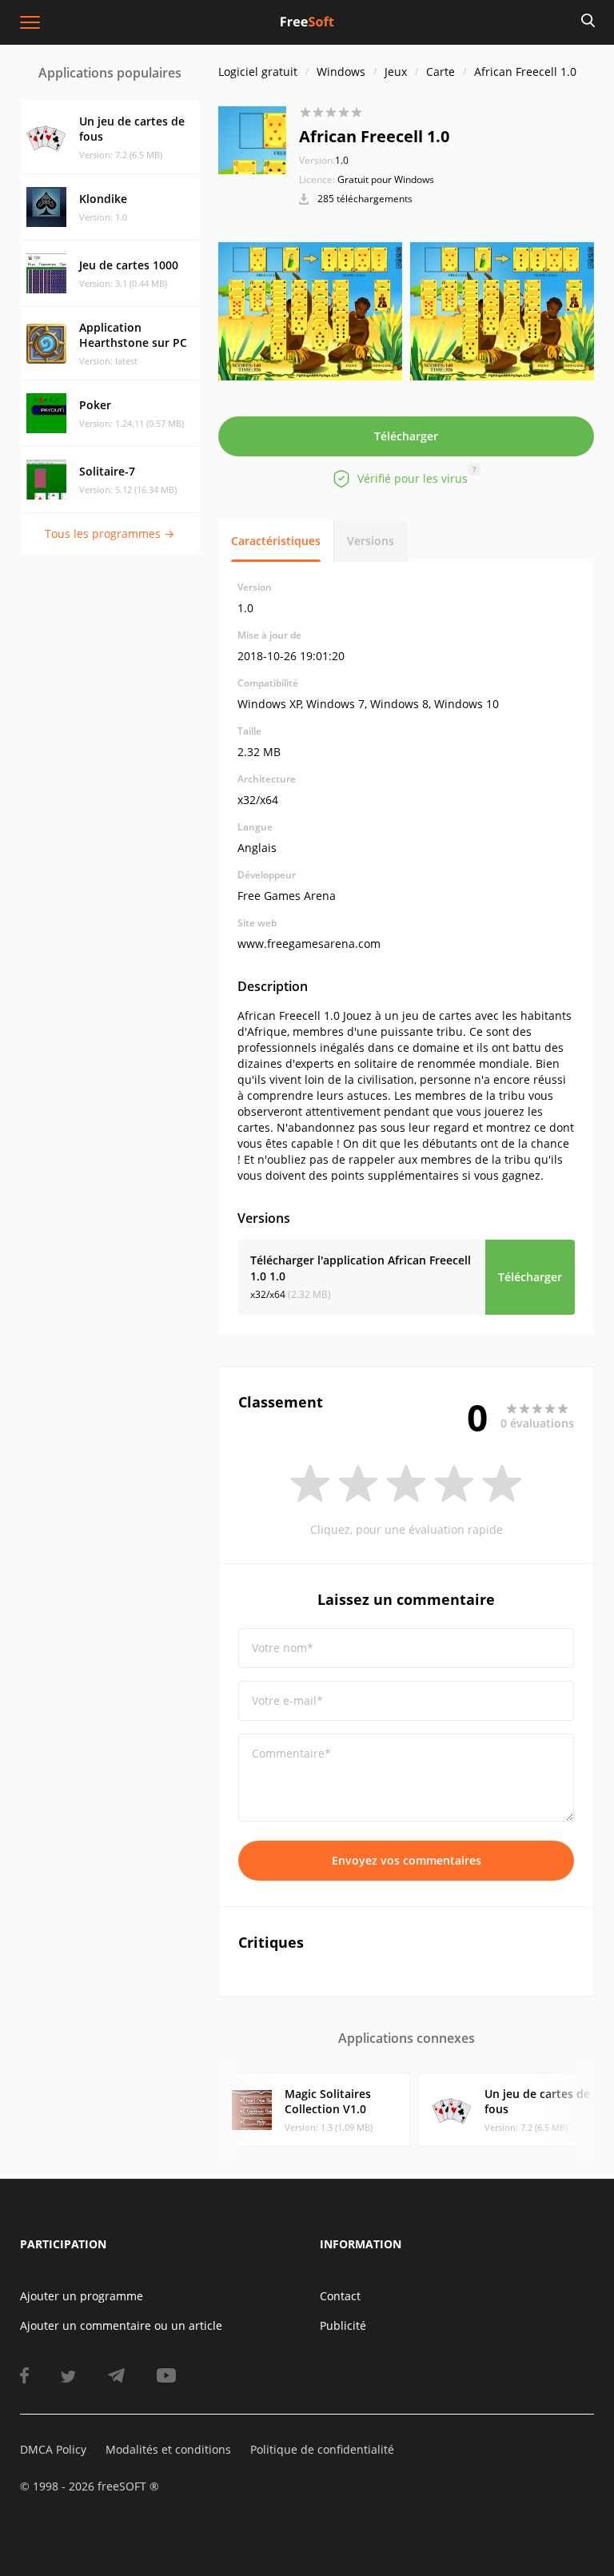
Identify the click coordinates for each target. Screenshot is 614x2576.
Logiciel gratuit (258, 72)
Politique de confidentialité (322, 2449)
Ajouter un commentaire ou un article (121, 2325)
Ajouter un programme (82, 2296)
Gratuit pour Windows (386, 179)
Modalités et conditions (168, 2449)
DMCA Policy (53, 2449)
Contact (340, 2296)
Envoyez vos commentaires (407, 1860)
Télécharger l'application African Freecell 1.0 (361, 1268)
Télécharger (406, 436)
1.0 (324, 160)
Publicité (343, 2325)
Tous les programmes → (110, 534)
